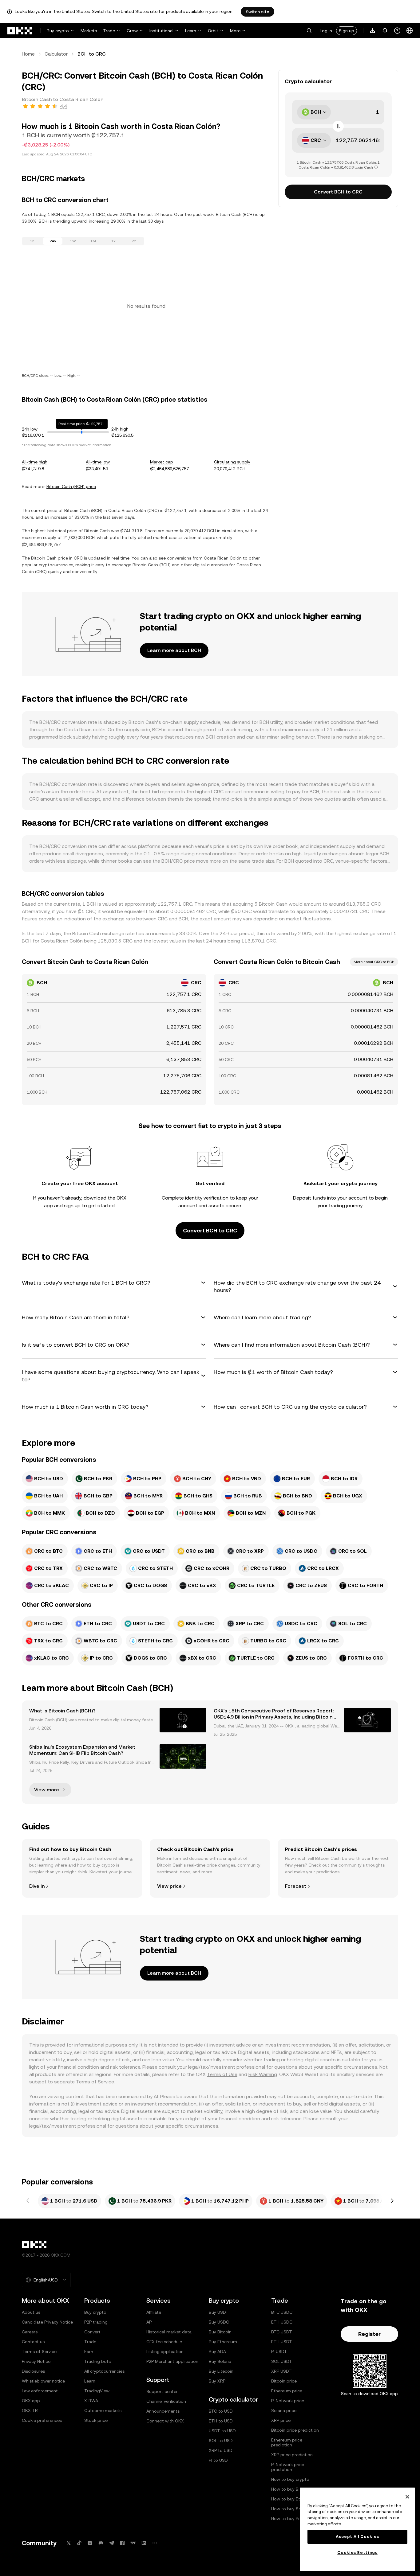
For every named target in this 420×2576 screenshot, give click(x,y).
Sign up (347, 31)
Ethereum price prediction (287, 2442)
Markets (89, 31)
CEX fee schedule (164, 2342)
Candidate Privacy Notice (47, 2322)
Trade (109, 31)
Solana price (284, 2410)
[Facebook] (122, 2543)
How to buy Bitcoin (291, 2489)
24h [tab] (53, 241)
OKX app (31, 2401)
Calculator (56, 54)
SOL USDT (282, 2361)
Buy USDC (219, 2322)
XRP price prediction (292, 2455)
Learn (191, 31)
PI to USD (218, 2460)
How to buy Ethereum (293, 2499)
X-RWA (91, 2401)
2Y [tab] (134, 241)
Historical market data (169, 2332)
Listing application (165, 2352)
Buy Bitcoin (220, 2332)
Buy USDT (219, 2312)
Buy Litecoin (221, 2371)
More (235, 31)
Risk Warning (263, 2074)
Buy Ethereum (223, 2342)
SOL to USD (221, 2441)
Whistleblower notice (43, 2381)
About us (31, 2312)
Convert (92, 2332)
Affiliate (154, 2312)
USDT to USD (222, 2431)
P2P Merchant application (172, 2361)
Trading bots (97, 2361)
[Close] (407, 2497)
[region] (357, 2529)
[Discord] (101, 2543)
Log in (326, 31)
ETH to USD (221, 2421)
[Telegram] (112, 2543)
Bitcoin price (284, 2381)
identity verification (207, 1198)
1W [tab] (73, 241)
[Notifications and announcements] (385, 31)
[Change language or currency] (410, 31)
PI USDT (279, 2352)
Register (369, 2334)
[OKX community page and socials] (155, 2543)
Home (28, 54)
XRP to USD (221, 2450)
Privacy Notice (36, 2361)
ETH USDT (282, 2342)
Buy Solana (220, 2361)
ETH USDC (282, 2322)
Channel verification (166, 2401)
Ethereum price (287, 2391)
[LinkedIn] (144, 2543)
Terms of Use (222, 2074)
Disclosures (33, 2371)
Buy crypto (58, 31)
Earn (89, 2352)
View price (169, 1886)
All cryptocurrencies (104, 2371)
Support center (162, 2391)
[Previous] (28, 2201)
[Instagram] (90, 2543)
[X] (69, 2543)
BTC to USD (221, 2411)
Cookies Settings (357, 2553)
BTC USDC (282, 2312)
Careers (30, 2332)
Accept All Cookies (357, 2537)
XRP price (281, 2420)
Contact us (33, 2342)
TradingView (97, 2391)
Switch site (258, 12)
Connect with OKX (165, 2421)
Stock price (96, 2420)
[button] (309, 31)
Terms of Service (95, 2082)
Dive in (37, 1886)
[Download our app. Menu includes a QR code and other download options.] (373, 31)
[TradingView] (133, 2543)
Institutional (161, 31)
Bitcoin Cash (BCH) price (71, 486)
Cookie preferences (42, 2420)
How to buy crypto (290, 2479)
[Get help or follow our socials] (397, 31)
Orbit (213, 31)
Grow (132, 31)
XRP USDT (281, 2371)
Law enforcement (40, 2391)
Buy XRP (217, 2381)
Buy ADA (217, 2352)
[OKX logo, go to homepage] (20, 31)
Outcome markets (103, 2410)
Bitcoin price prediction (295, 2430)
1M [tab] (93, 241)
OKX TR (30, 2410)
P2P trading (96, 2322)
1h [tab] (32, 241)
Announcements (163, 2411)
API (149, 2322)
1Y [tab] (113, 241)
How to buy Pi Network (294, 2519)
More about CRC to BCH (374, 962)
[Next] (392, 2201)
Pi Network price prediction (288, 2467)
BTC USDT (282, 2332)
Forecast (296, 1886)
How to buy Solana (290, 2509)
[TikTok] (79, 2543)
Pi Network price (288, 2401)
